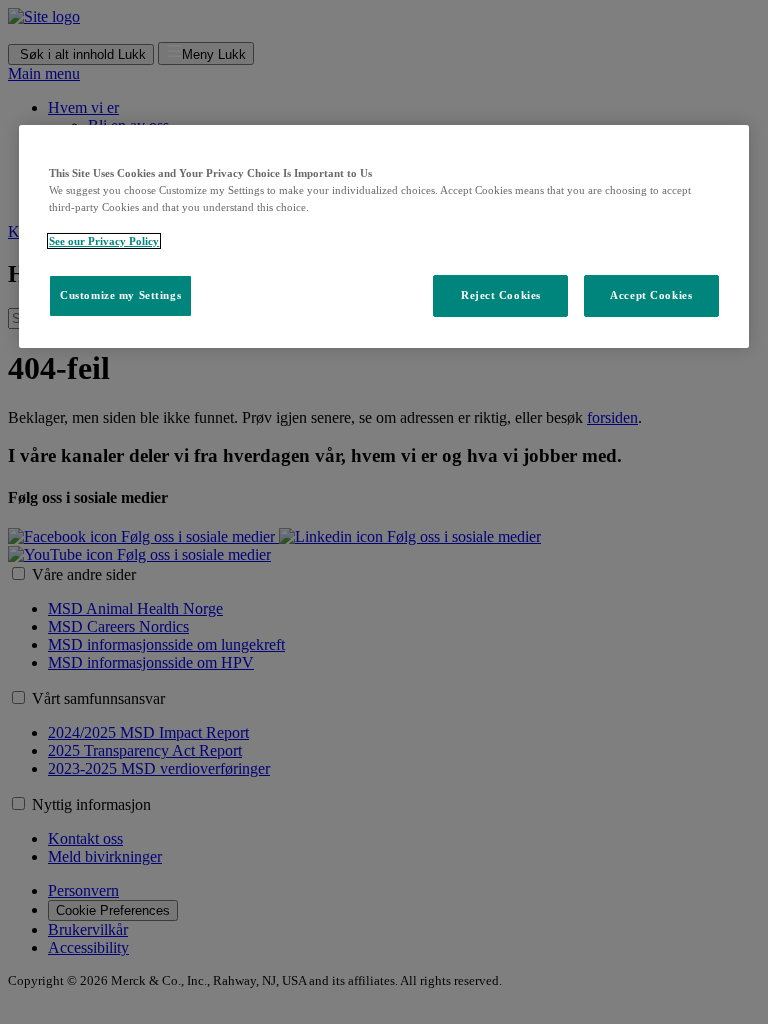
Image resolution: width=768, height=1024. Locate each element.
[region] (384, 236)
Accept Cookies (651, 295)
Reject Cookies (501, 295)
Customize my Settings (120, 295)
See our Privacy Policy (104, 241)
